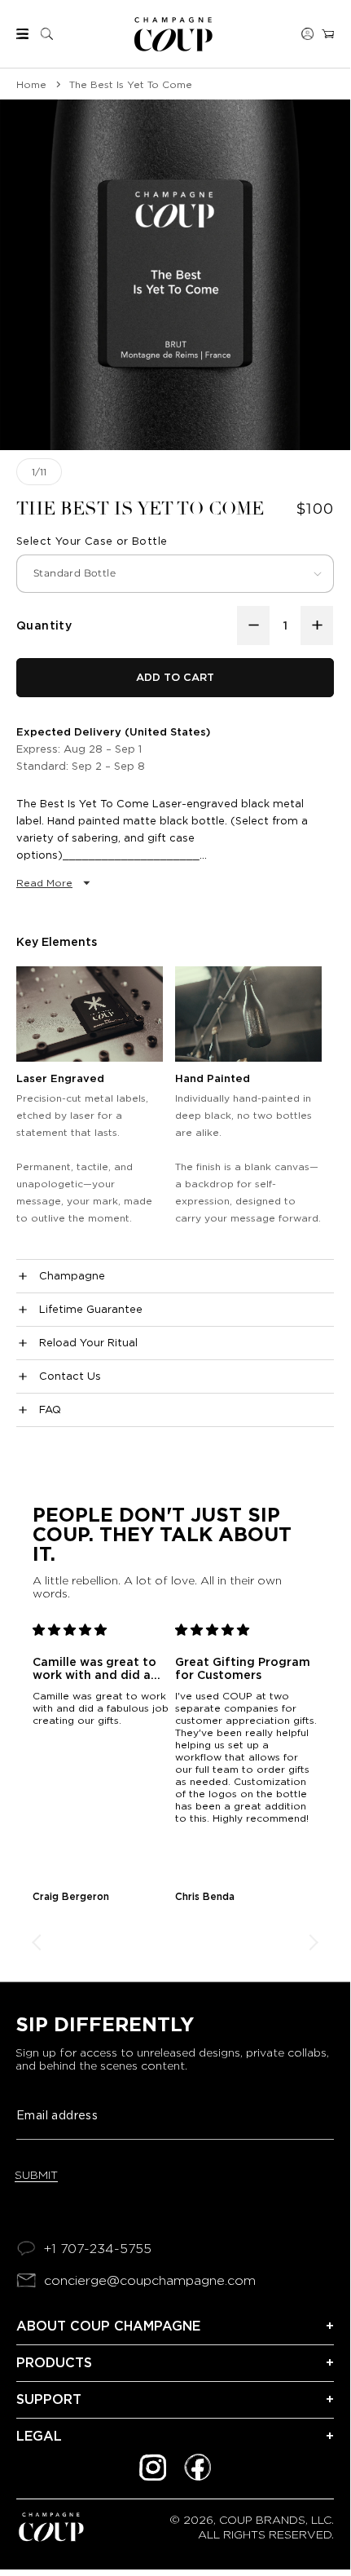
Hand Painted (213, 1078)
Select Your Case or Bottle (92, 541)
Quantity (44, 625)
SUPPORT (49, 2399)
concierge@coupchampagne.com (150, 2280)
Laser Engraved (60, 1078)
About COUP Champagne (108, 2326)
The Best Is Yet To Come (131, 84)
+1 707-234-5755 (98, 2249)
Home (31, 84)
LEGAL (39, 2436)
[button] (22, 34)
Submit (36, 2175)
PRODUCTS (54, 2363)
